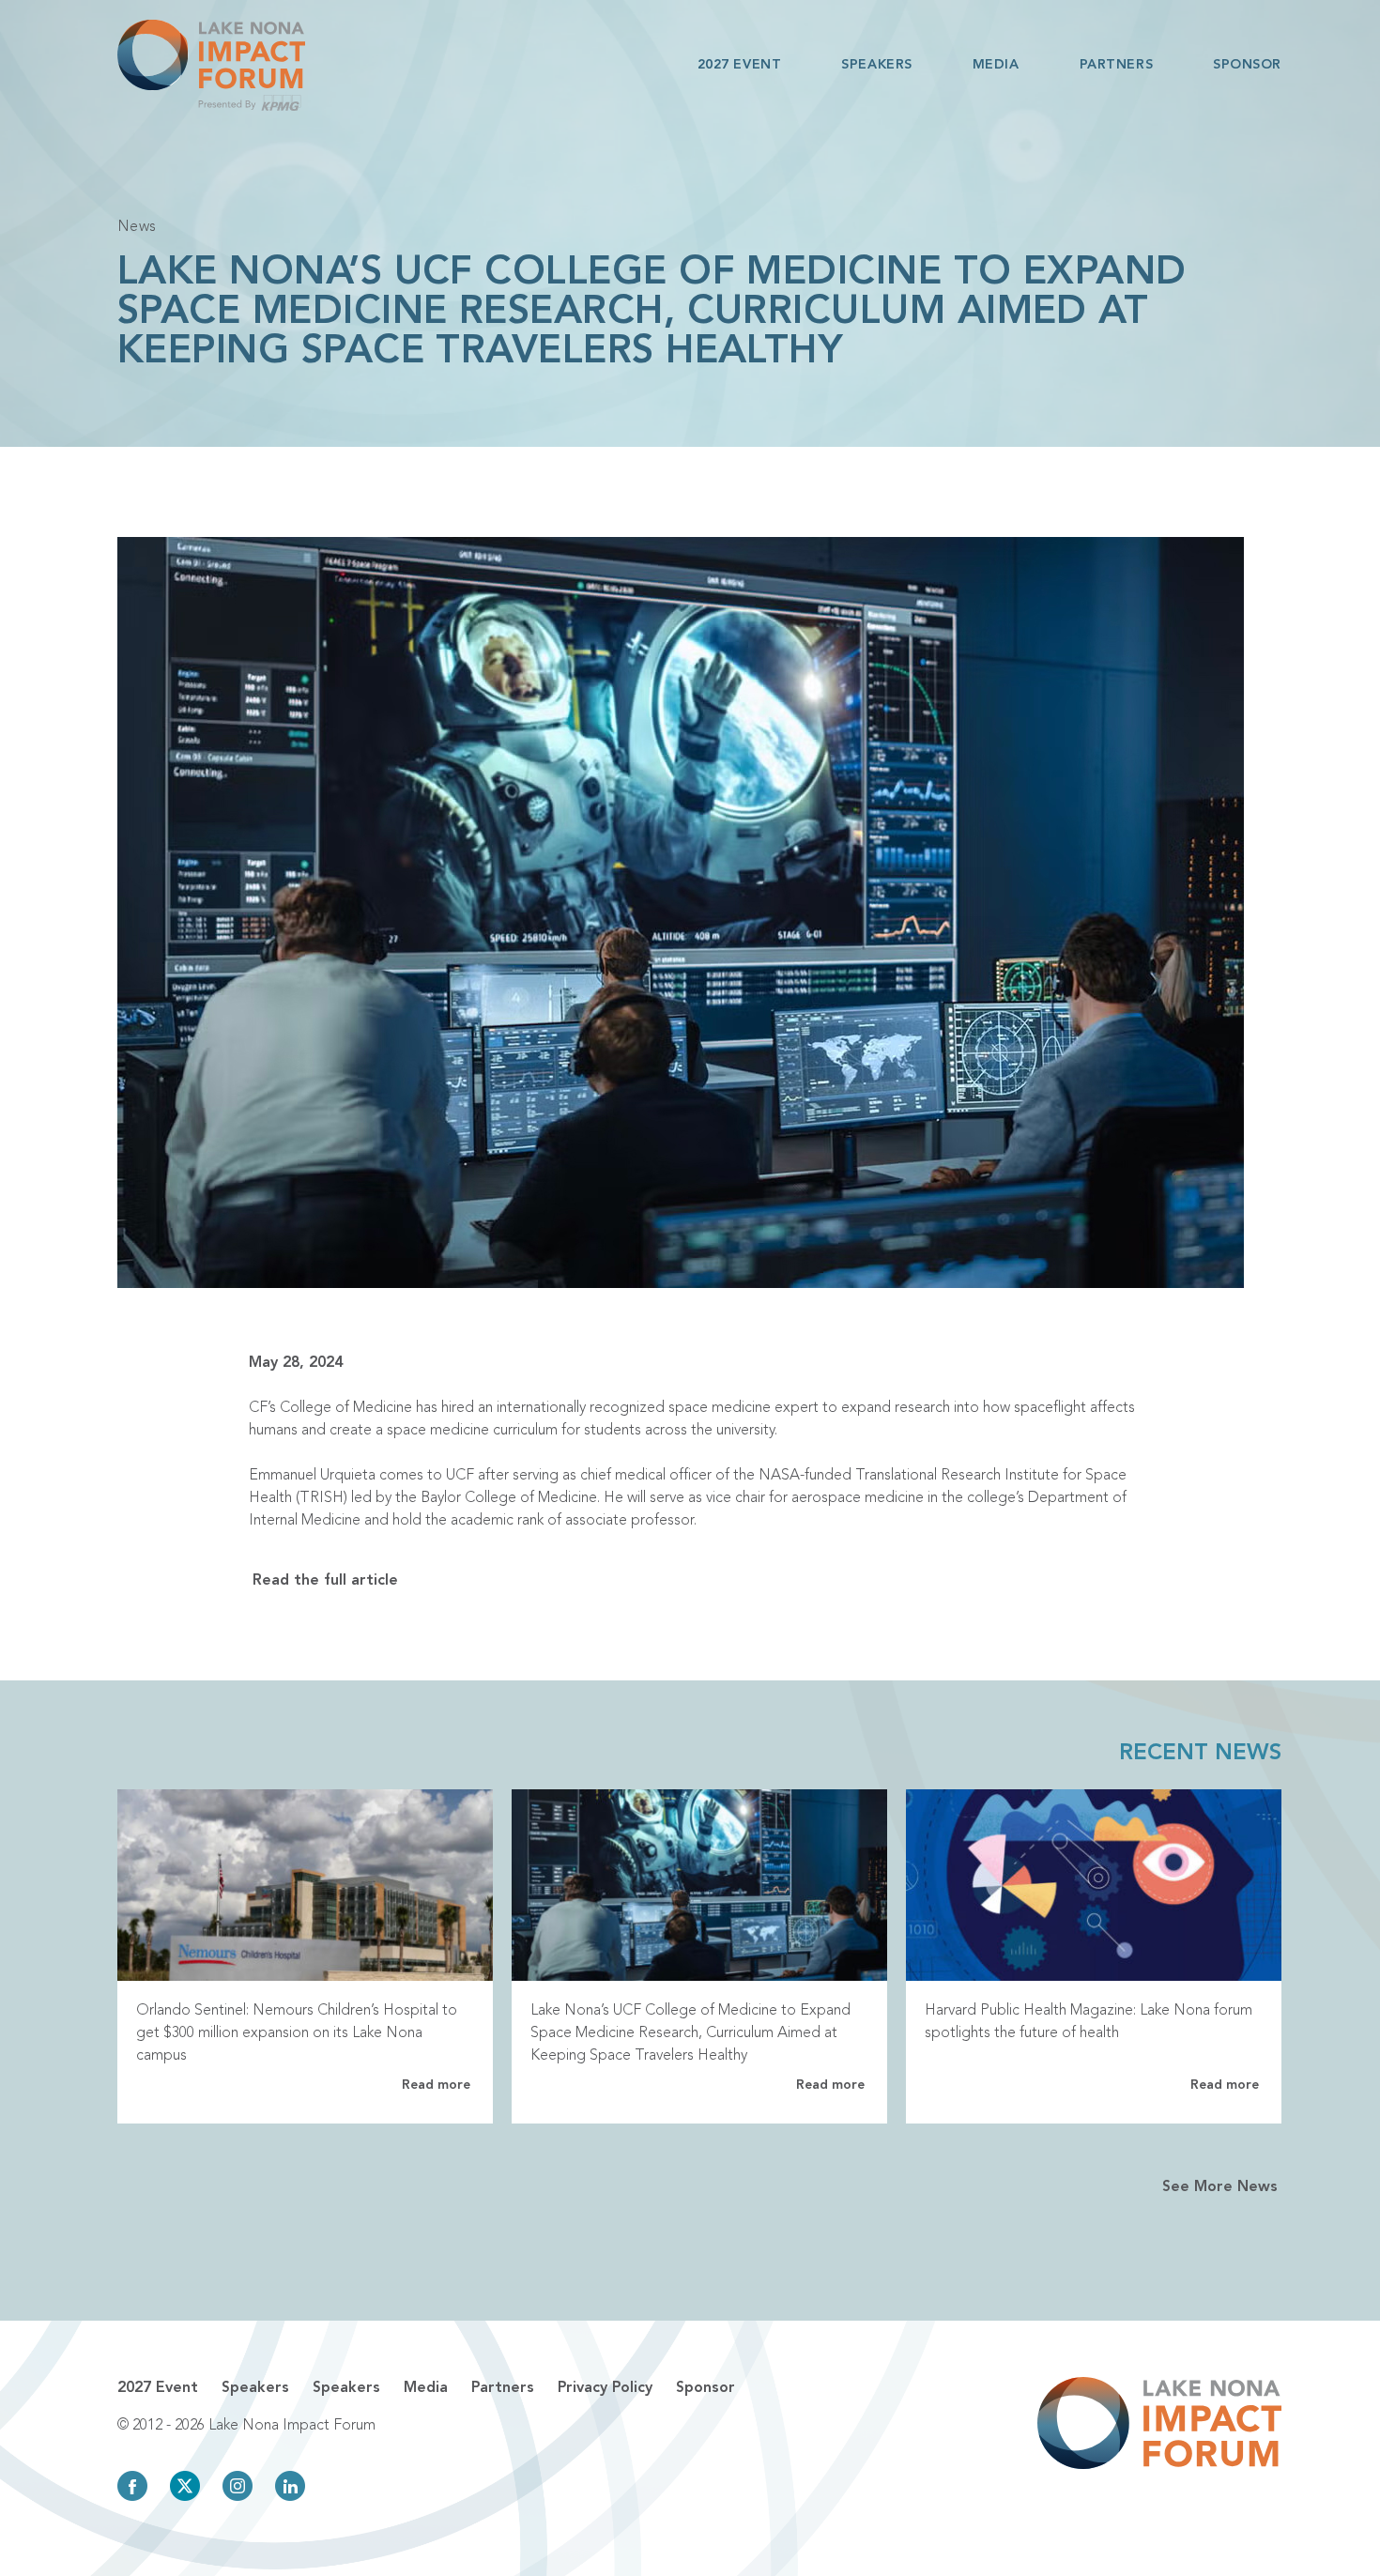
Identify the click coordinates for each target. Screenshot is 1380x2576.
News (137, 227)
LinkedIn (290, 2486)
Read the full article (325, 1581)
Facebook (132, 2486)
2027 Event (740, 65)
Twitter (185, 2486)
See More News (1220, 2187)
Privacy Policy (605, 2388)
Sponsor (1247, 65)
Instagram (238, 2486)
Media (996, 65)
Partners (1116, 65)
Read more (436, 2085)
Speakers (876, 65)
